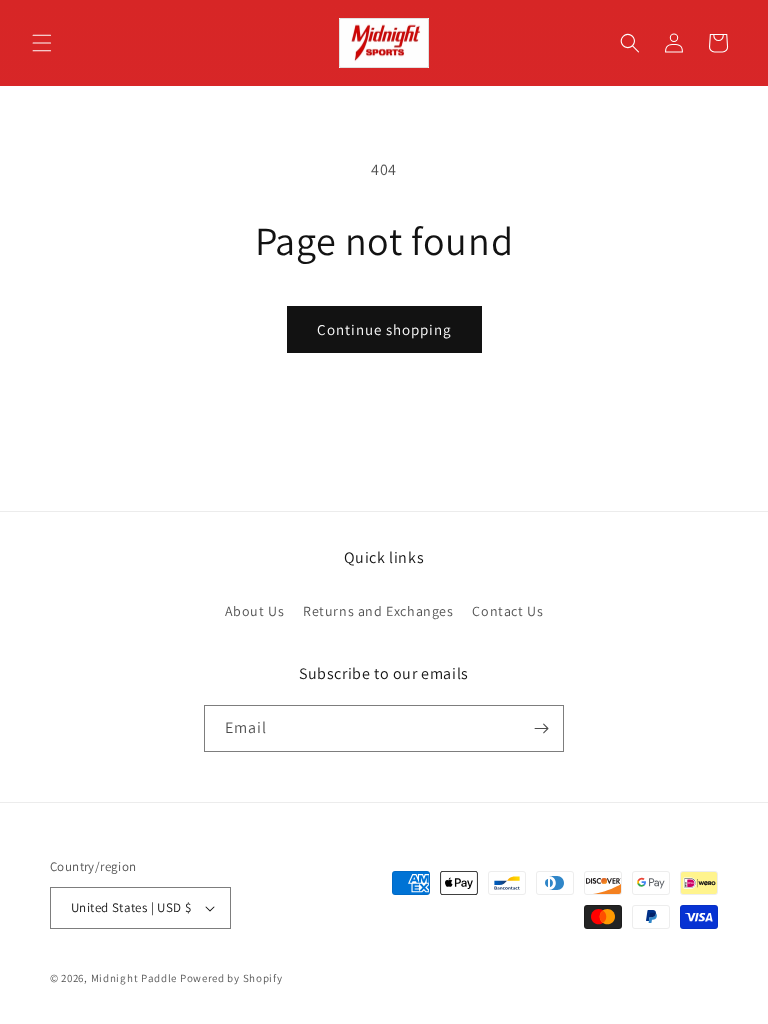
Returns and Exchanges (378, 611)
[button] (42, 43)
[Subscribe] (541, 728)
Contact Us (507, 611)
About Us (255, 611)
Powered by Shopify (231, 978)
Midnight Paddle (134, 978)
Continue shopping (384, 329)
